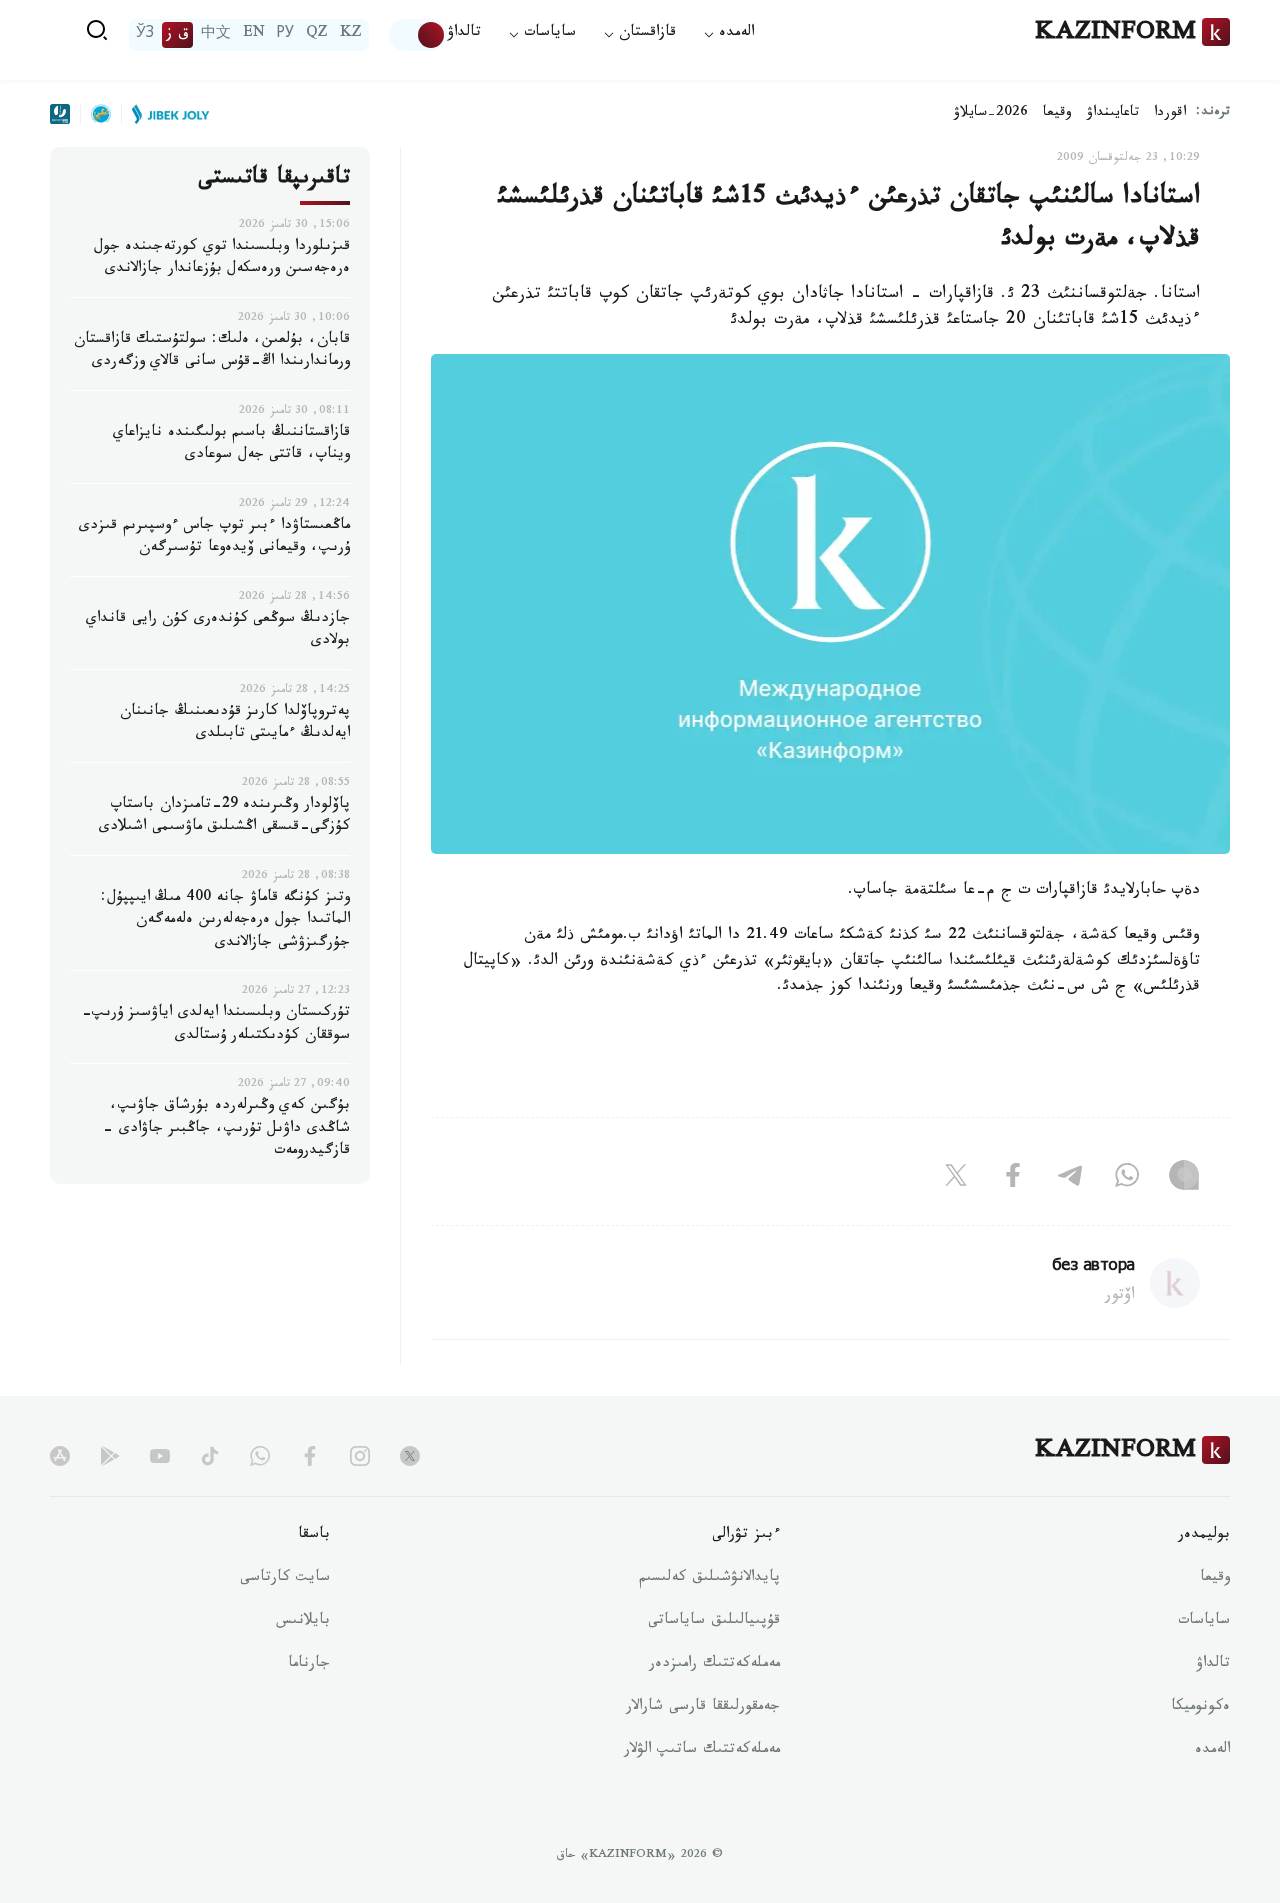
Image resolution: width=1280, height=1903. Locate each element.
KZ (351, 35)
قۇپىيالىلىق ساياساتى (714, 1622)
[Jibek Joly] (165, 114)
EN (254, 35)
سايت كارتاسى (285, 1579)
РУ (285, 35)
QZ (317, 35)
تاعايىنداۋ (1113, 114)
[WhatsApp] (1127, 1179)
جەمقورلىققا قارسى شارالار (703, 1708)
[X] (956, 1179)
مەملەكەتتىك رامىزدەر (714, 1665)
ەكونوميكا (1200, 1708)
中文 (216, 35)
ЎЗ (145, 35)
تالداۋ (464, 34)
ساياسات (1204, 1622)
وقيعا (1057, 114)
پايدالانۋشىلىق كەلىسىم (709, 1579)
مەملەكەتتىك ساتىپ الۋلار (702, 1751)
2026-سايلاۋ (991, 114)
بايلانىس (303, 1622)
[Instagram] (1184, 1179)
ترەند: (1213, 113)
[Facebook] (1013, 1179)
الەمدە (1212, 1751)
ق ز (177, 35)
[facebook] (310, 1456)
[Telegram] (1070, 1179)
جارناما (309, 1665)
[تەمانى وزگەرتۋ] (418, 35)
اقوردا (1170, 114)
